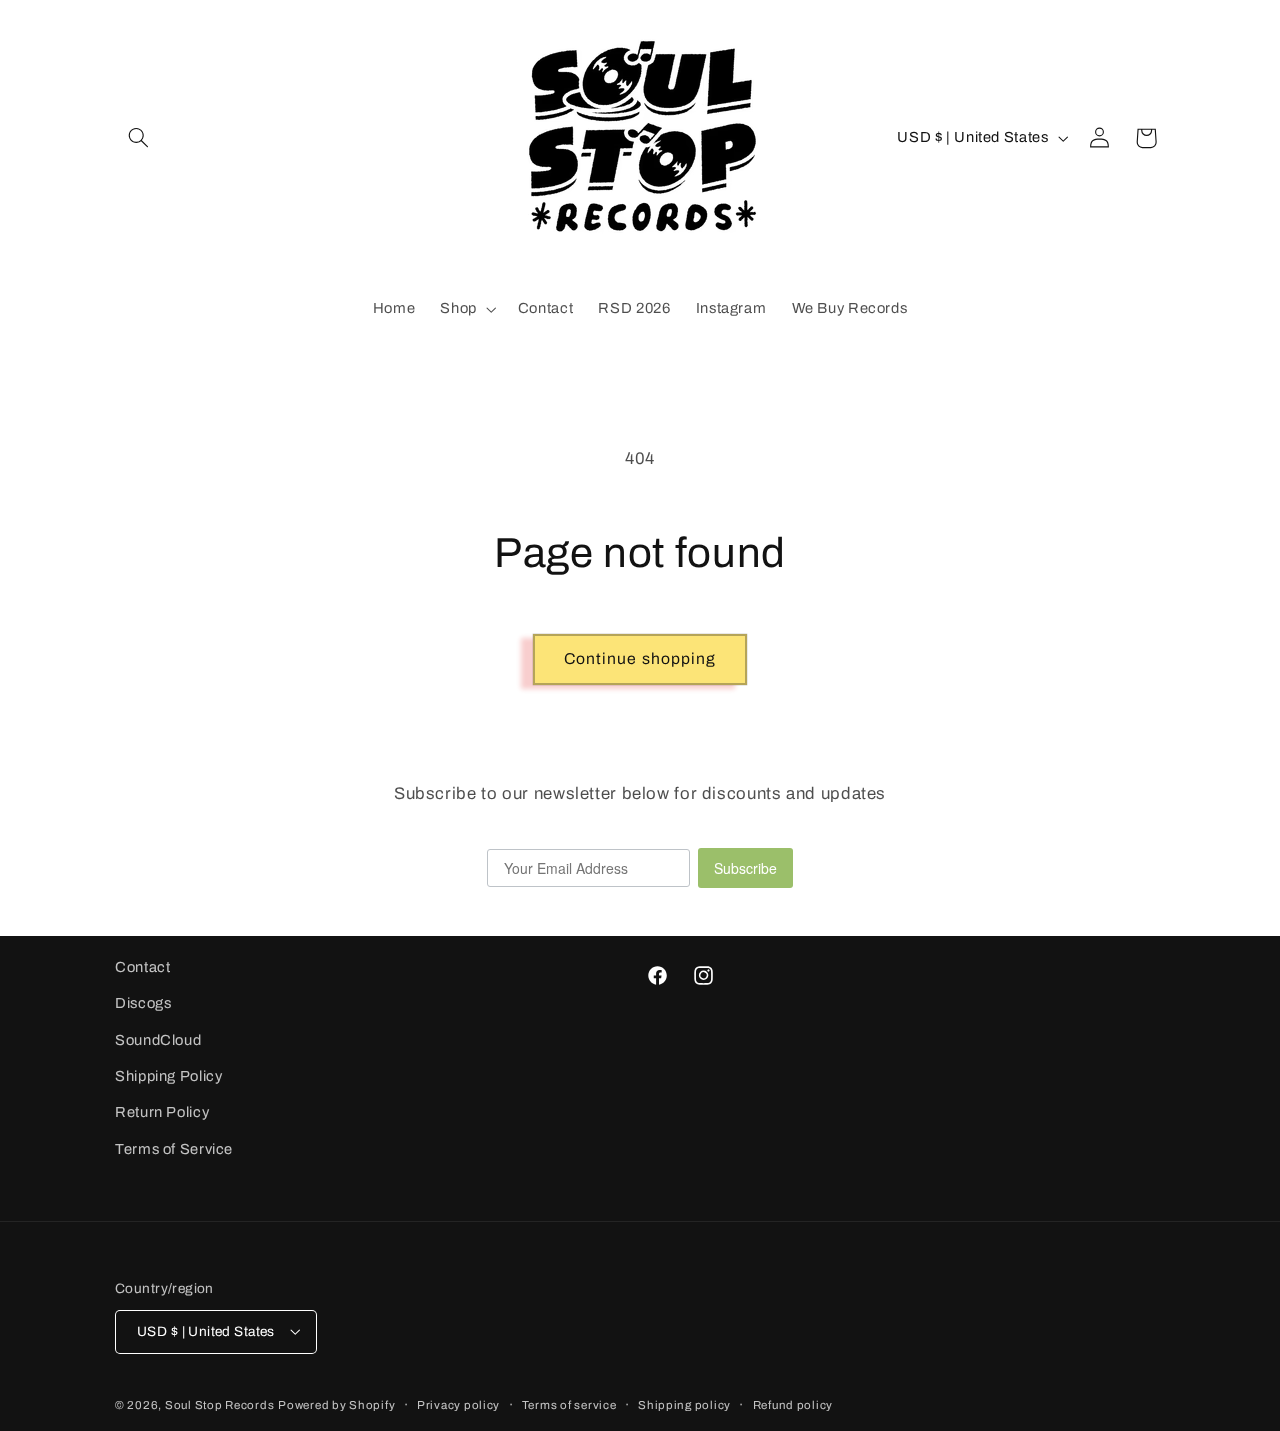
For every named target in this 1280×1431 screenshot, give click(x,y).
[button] (138, 138)
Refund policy (793, 1404)
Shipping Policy (168, 1076)
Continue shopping (640, 658)
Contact (142, 967)
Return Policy (162, 1113)
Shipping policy (684, 1404)
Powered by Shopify (336, 1404)
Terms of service (569, 1404)
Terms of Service (174, 1149)
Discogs (143, 1004)
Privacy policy (458, 1404)
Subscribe (745, 868)
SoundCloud (158, 1040)
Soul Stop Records (220, 1404)
